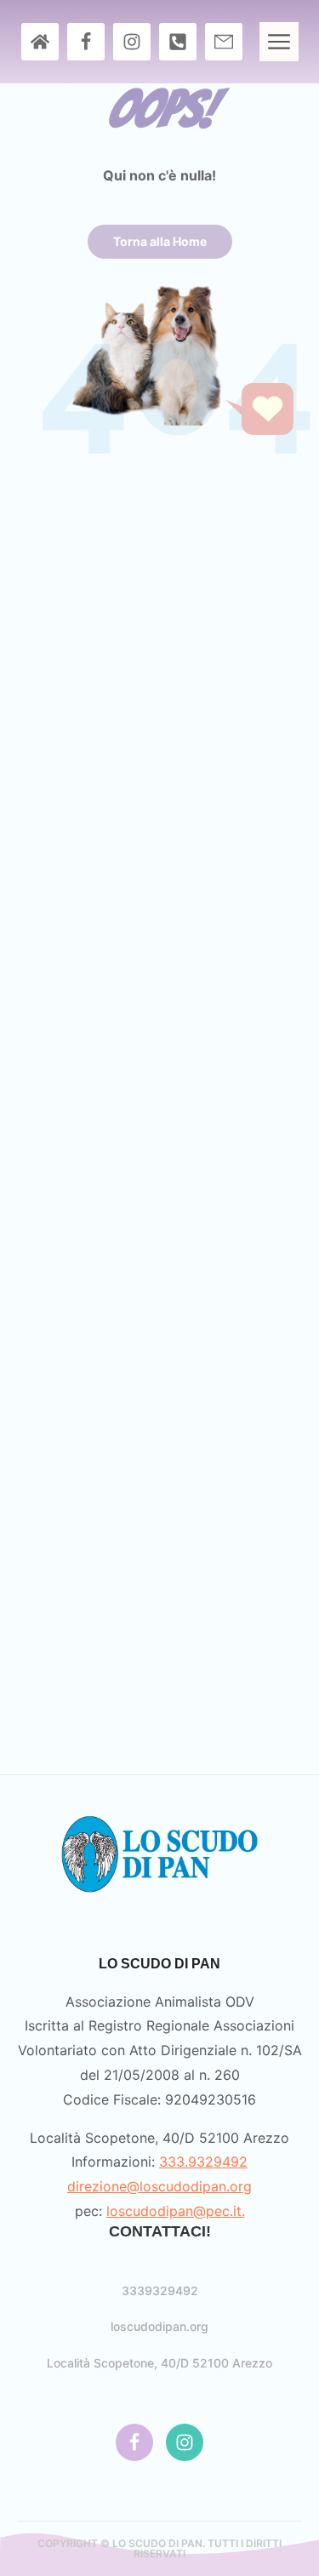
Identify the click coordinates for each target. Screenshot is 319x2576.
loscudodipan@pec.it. (176, 2211)
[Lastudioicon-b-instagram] (132, 42)
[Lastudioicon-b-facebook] (86, 42)
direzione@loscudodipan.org (159, 2186)
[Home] (40, 42)
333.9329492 (203, 2162)
